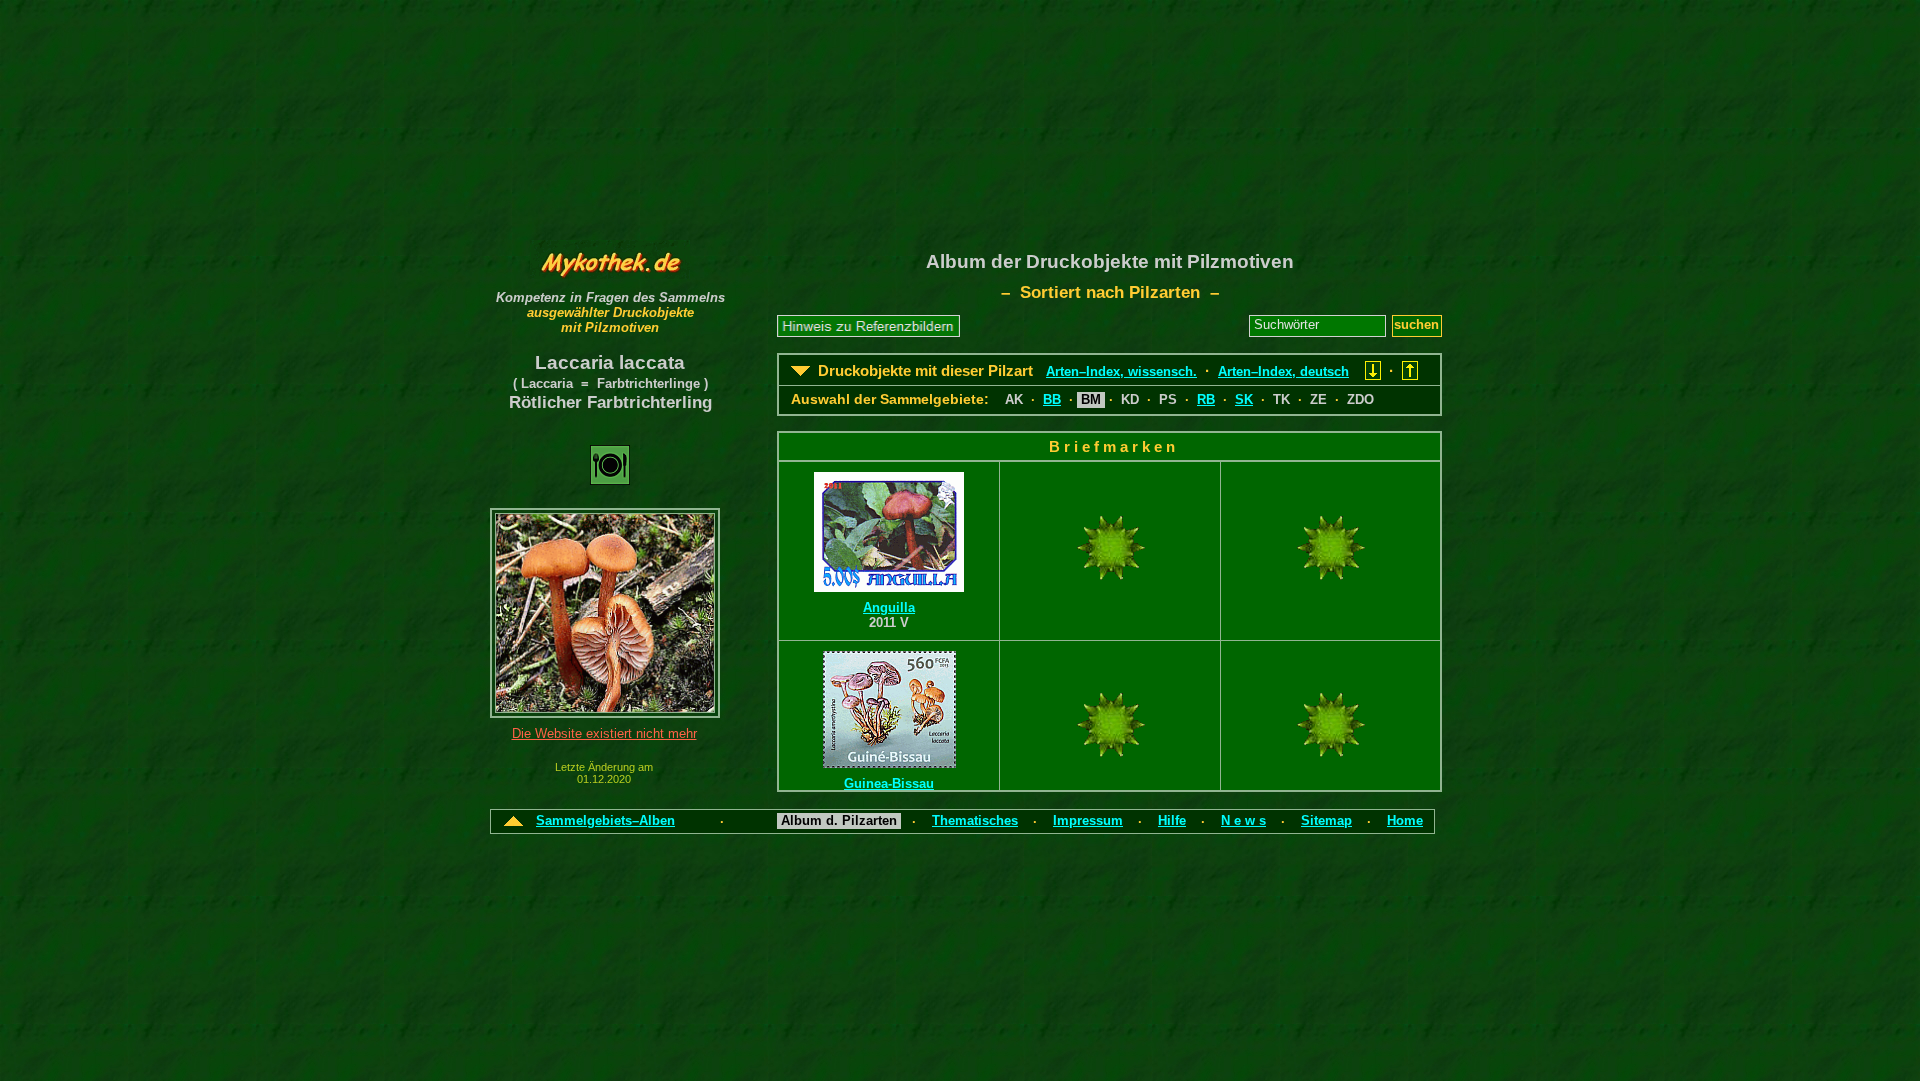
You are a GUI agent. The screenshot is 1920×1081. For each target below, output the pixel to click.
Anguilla (889, 607)
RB (1206, 399)
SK (1244, 399)
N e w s (1243, 820)
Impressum (1088, 820)
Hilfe (1172, 820)
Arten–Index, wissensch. (1121, 371)
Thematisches (975, 820)
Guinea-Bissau (889, 783)
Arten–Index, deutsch (1283, 371)
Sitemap (1326, 820)
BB (1052, 399)
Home (1405, 820)
